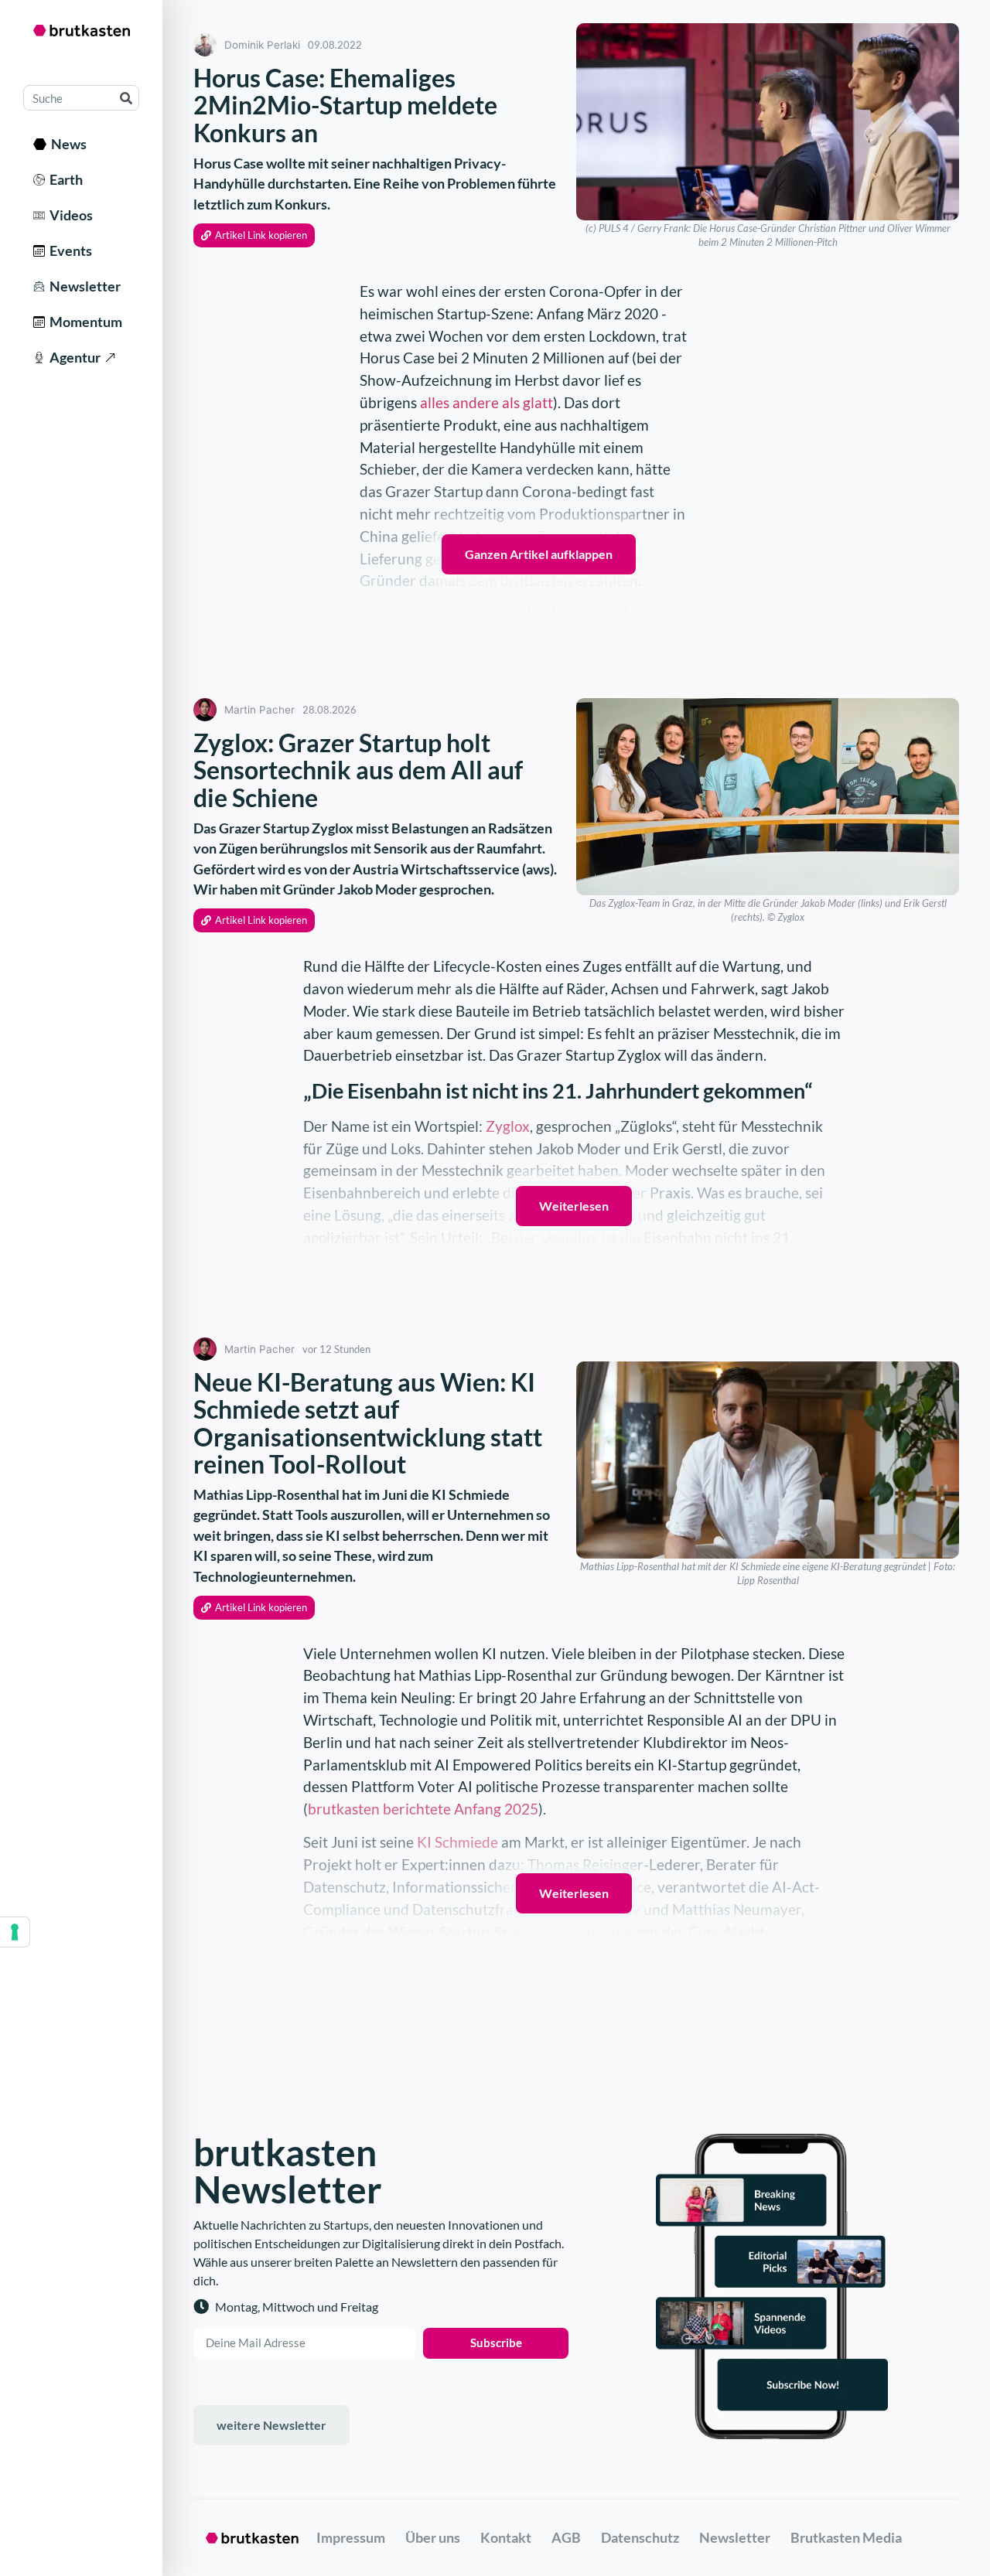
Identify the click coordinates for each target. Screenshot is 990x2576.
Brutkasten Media (846, 2537)
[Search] (126, 98)
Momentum (84, 322)
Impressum (351, 2537)
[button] (254, 235)
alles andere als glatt (486, 402)
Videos (69, 215)
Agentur (73, 357)
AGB (566, 2537)
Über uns (433, 2537)
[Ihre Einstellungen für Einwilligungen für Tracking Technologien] (15, 1932)
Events (68, 250)
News (67, 144)
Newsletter (83, 286)
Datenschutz (640, 2537)
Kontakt (506, 2537)
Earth (64, 179)
